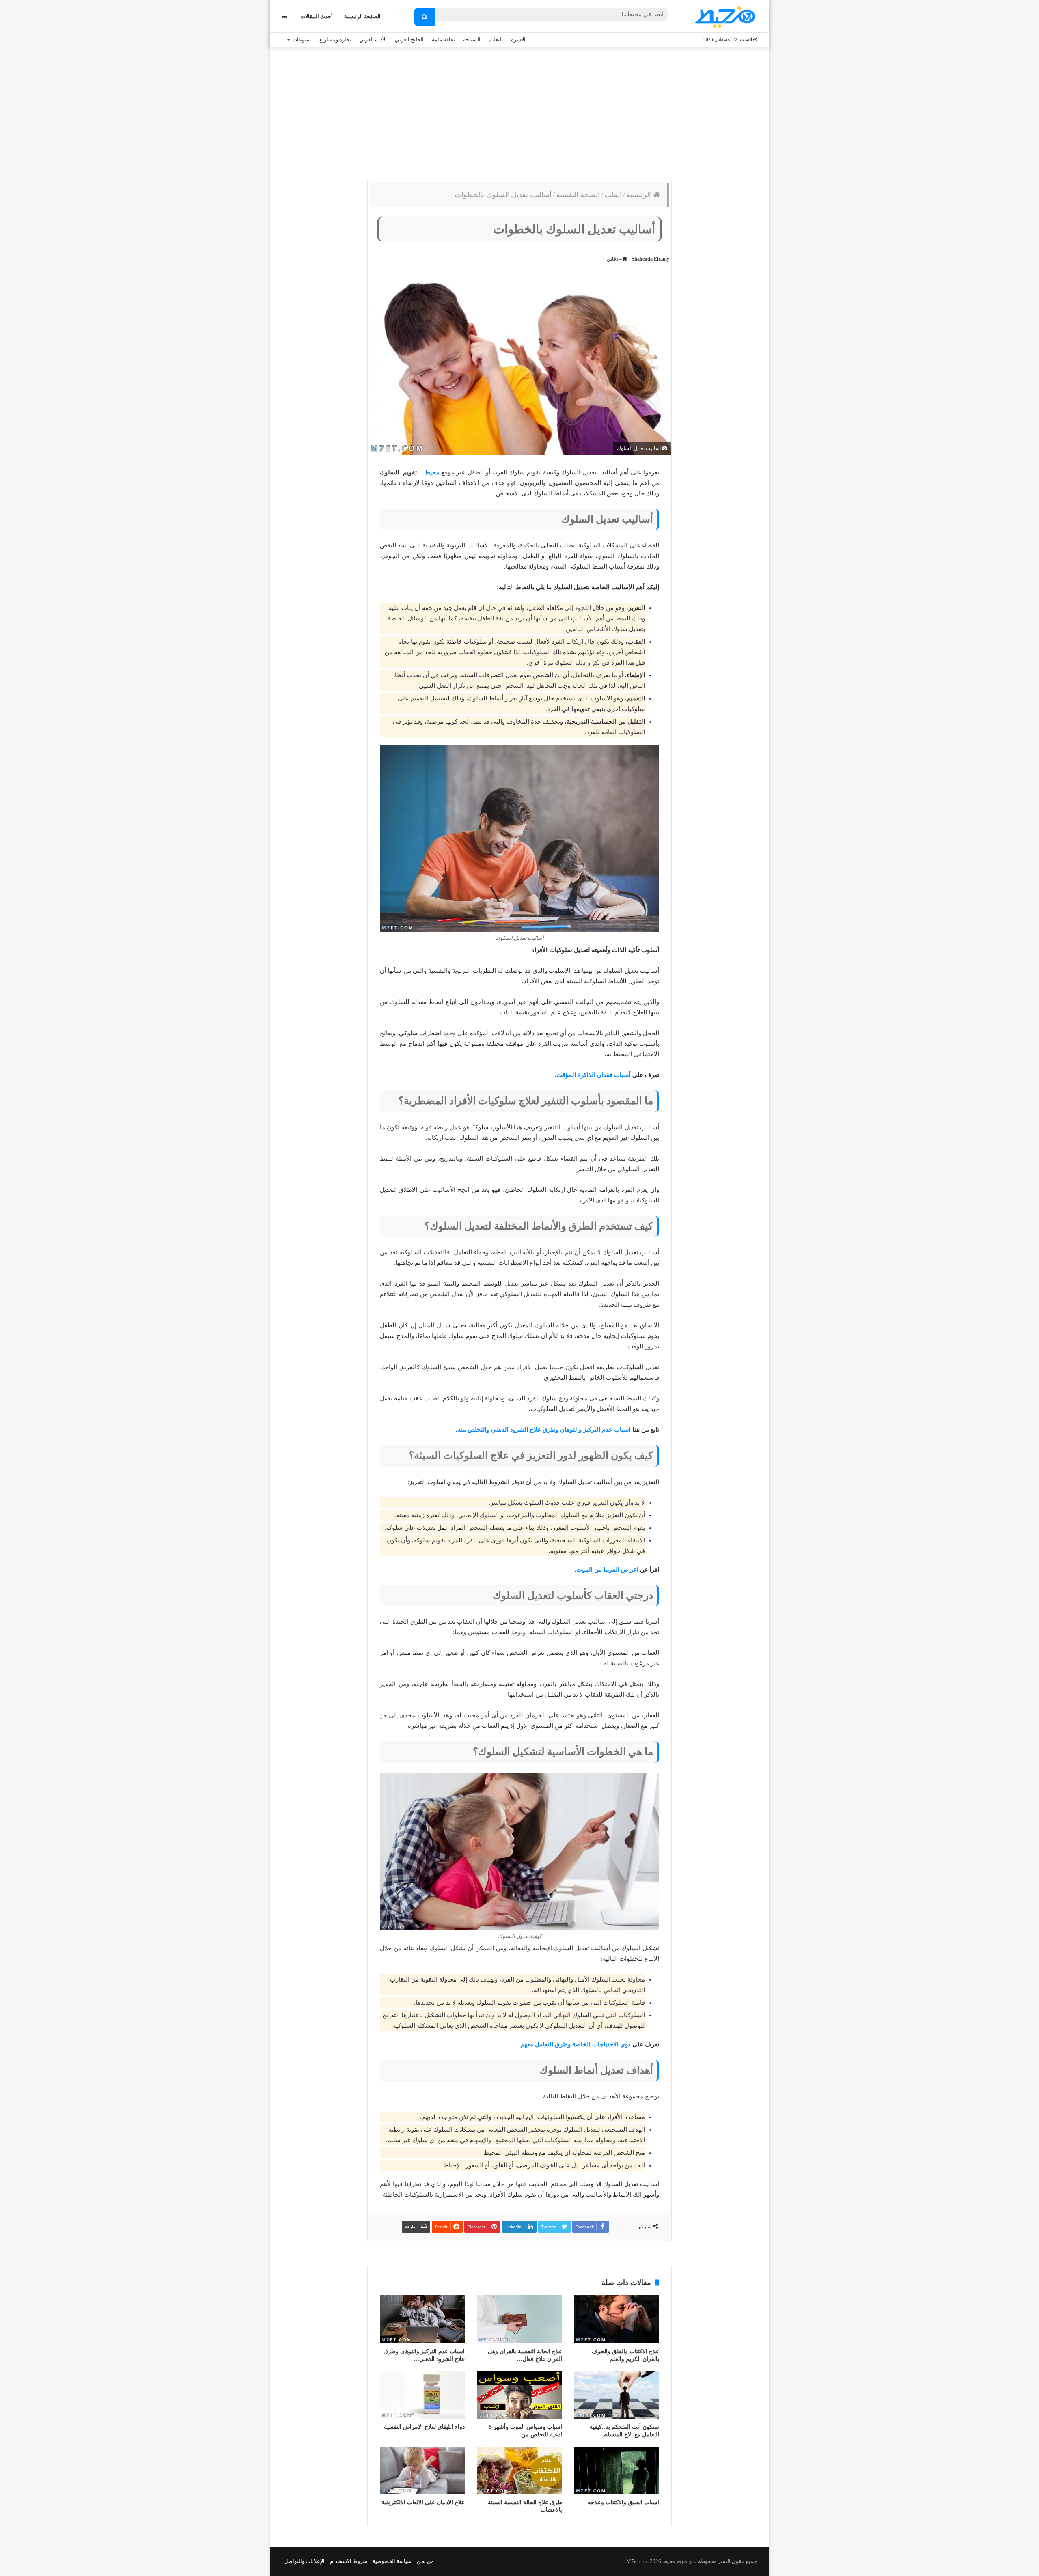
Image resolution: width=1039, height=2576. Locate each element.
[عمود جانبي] (284, 16)
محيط (432, 472)
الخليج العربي (409, 40)
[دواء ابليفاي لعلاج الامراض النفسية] (422, 2395)
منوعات (301, 40)
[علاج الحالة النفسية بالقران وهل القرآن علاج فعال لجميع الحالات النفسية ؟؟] (519, 2319)
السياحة (472, 40)
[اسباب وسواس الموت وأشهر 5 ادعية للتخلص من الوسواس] (519, 2395)
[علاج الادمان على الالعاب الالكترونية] (422, 2470)
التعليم (496, 40)
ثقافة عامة (443, 40)
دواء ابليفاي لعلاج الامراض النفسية (424, 2427)
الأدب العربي (373, 40)
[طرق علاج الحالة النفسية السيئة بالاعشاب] (519, 2470)
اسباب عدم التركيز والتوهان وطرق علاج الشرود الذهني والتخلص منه (544, 1430)
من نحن (425, 2561)
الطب (613, 195)
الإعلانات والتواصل (304, 2561)
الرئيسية (640, 195)
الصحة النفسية (578, 195)
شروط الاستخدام (349, 2561)
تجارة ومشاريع (335, 40)
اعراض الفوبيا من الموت (607, 1570)
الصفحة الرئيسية (362, 16)
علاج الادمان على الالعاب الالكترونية (423, 2502)
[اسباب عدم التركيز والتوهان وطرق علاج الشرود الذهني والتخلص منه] (422, 2319)
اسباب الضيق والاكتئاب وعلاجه (623, 2502)
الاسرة (518, 40)
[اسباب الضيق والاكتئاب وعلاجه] (617, 2470)
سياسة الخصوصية (392, 2561)
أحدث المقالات (317, 16)
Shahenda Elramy (650, 259)
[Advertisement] (519, 112)
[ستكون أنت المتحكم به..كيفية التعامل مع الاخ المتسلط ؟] (617, 2395)
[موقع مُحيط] (724, 17)
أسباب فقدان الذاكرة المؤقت (594, 1075)
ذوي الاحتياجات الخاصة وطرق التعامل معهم (576, 2044)
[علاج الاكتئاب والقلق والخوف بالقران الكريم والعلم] (617, 2319)
